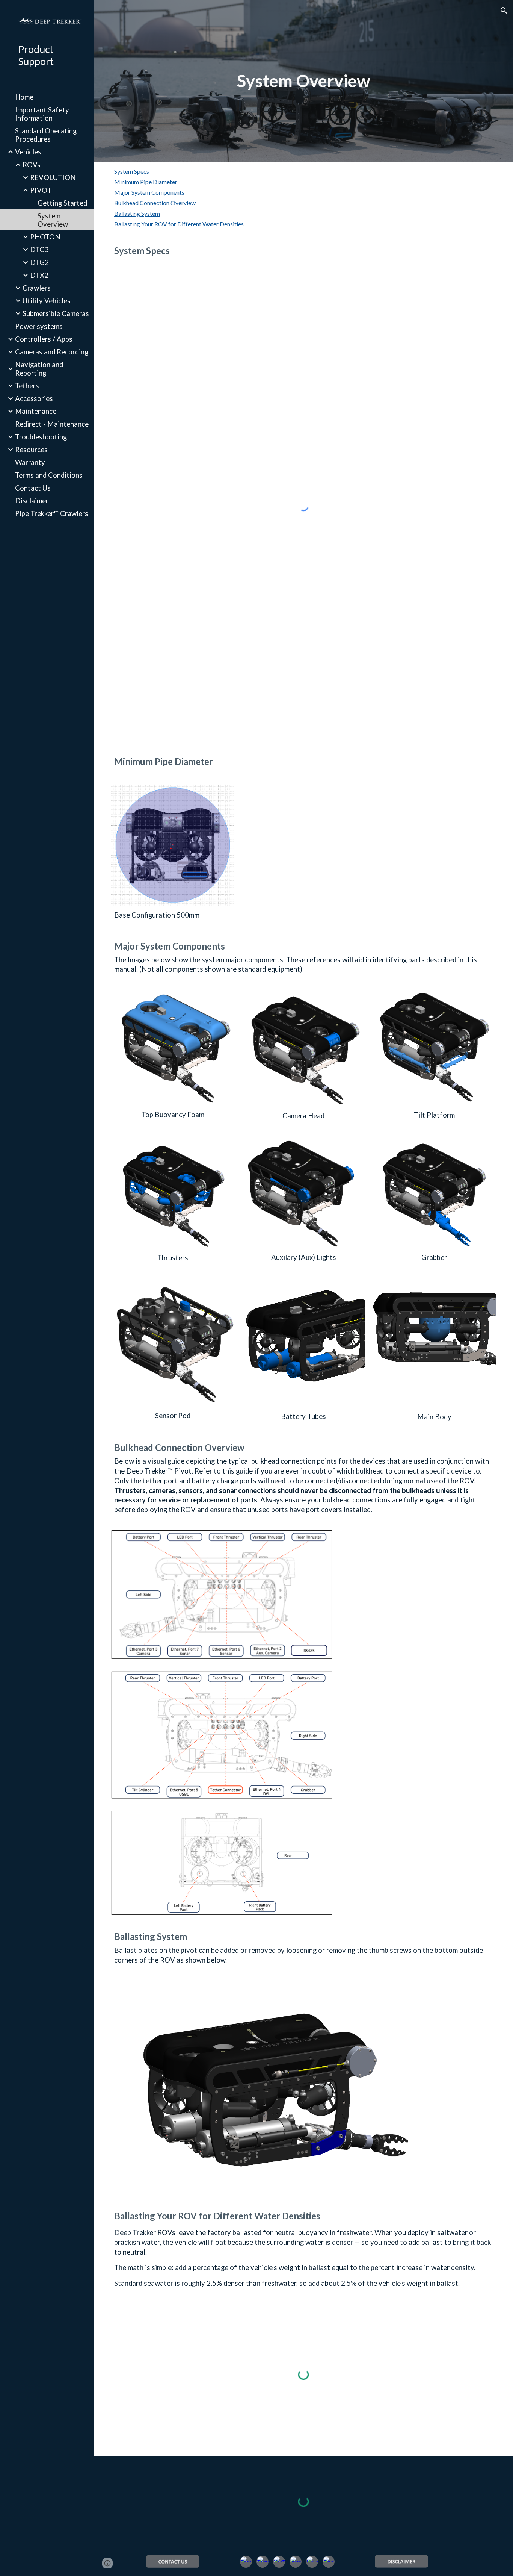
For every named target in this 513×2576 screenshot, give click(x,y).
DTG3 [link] (39, 250)
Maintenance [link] (36, 411)
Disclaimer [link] (32, 501)
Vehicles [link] (28, 152)
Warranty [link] (30, 462)
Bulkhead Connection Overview (155, 203)
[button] (504, 11)
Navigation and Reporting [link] (39, 369)
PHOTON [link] (45, 237)
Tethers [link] (27, 386)
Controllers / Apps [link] (44, 339)
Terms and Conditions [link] (49, 475)
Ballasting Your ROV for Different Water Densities (179, 224)
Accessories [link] (34, 398)
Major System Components (149, 192)
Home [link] (24, 97)
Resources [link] (31, 450)
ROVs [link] (32, 165)
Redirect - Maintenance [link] (52, 424)
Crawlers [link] (37, 288)
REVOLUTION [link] (53, 177)
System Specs (132, 171)
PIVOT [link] (41, 190)
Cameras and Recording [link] (52, 352)
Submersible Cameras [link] (56, 313)
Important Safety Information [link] (42, 114)
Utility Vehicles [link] (47, 301)
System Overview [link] (53, 220)
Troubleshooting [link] (41, 437)
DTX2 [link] (39, 275)
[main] (303, 81)
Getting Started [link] (62, 203)
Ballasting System (137, 213)
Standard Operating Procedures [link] (46, 135)
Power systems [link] (39, 326)
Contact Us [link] (33, 488)
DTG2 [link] (39, 262)
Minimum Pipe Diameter (146, 182)
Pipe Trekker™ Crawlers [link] (52, 513)
